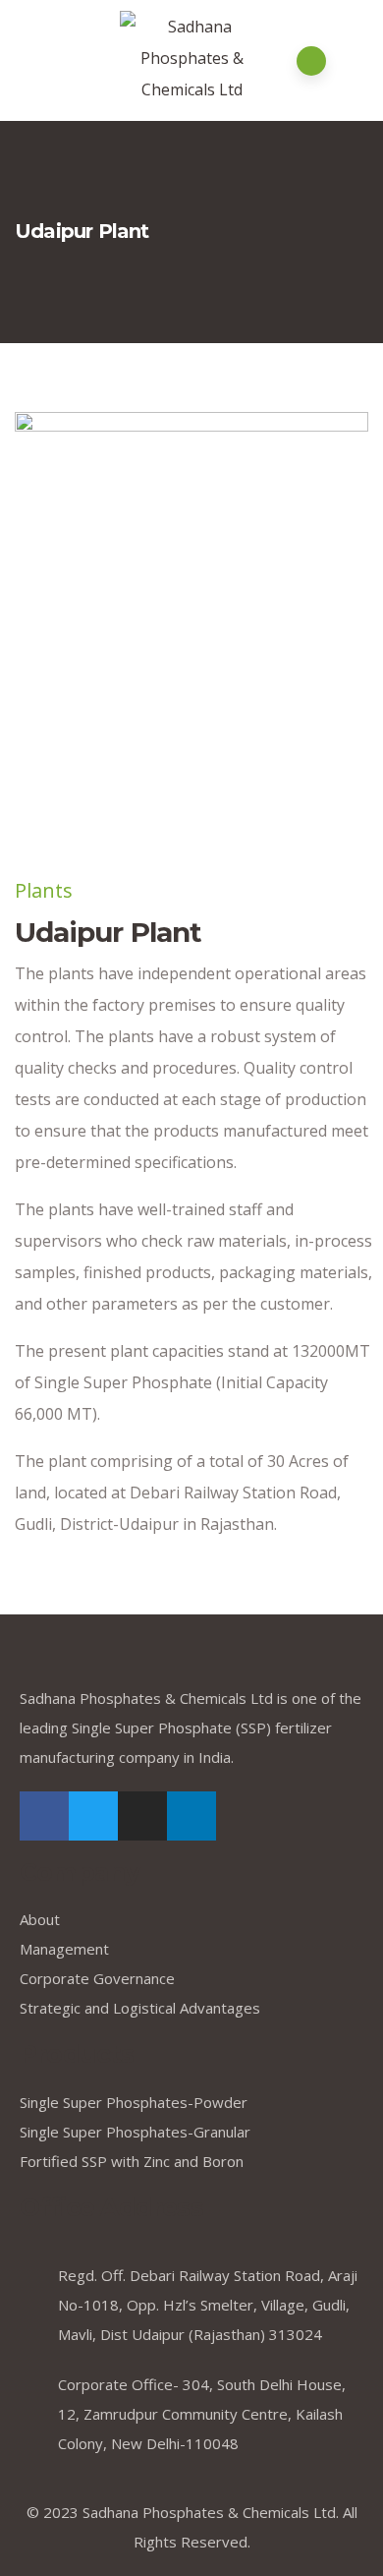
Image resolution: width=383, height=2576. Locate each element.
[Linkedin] (191, 1816)
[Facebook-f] (44, 1816)
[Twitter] (93, 1816)
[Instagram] (142, 1816)
